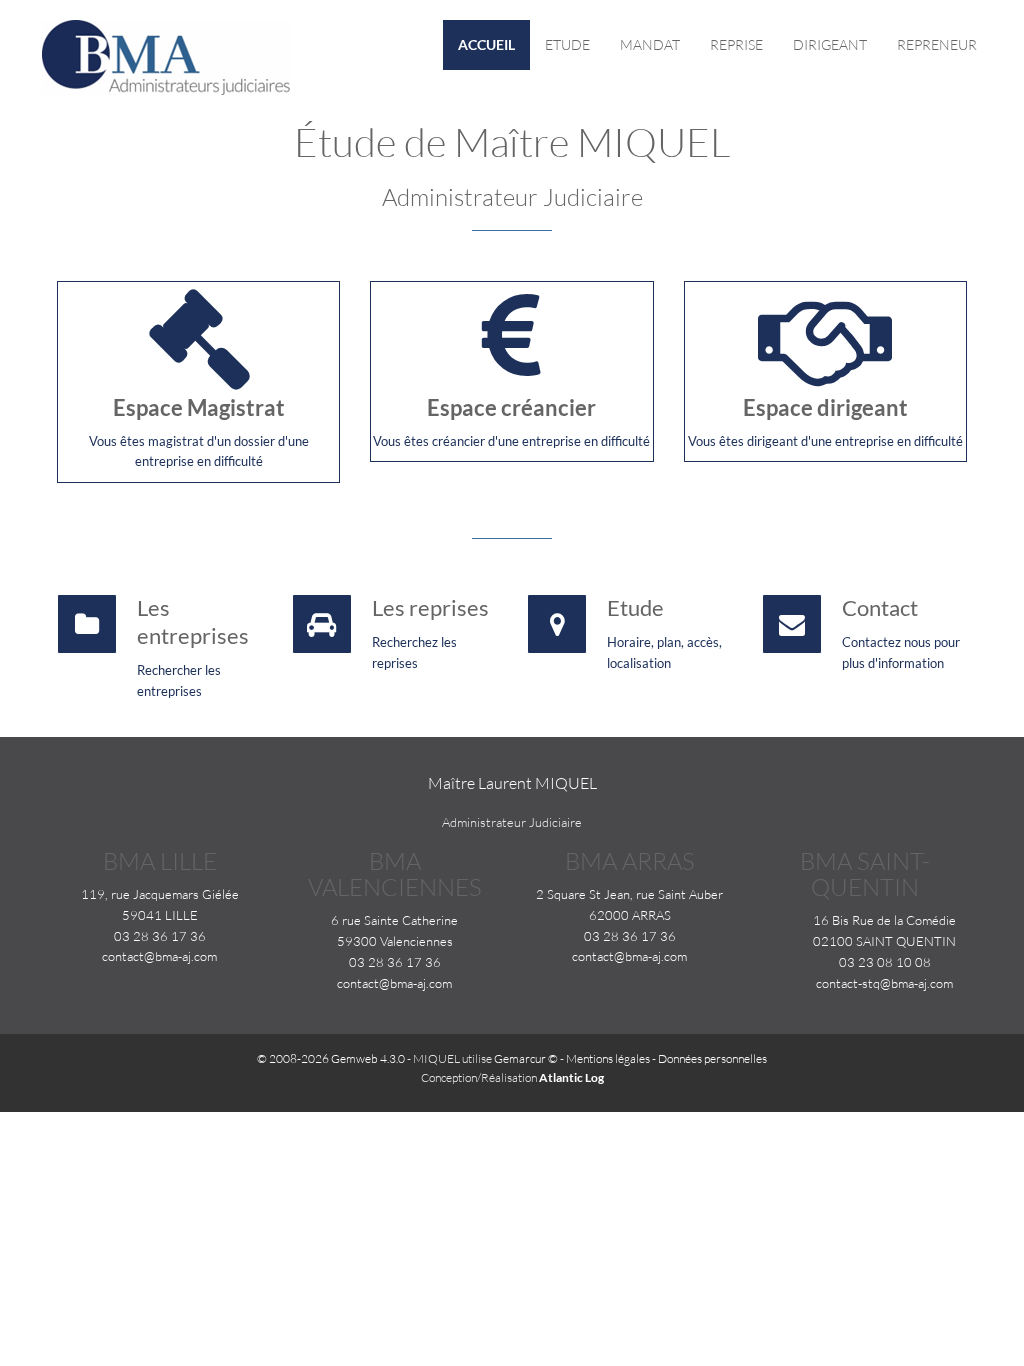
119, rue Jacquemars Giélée (160, 894)
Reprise (736, 44)
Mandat (650, 44)
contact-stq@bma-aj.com (884, 983)
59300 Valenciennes (395, 941)
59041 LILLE (160, 915)
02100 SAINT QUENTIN (884, 941)
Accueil (486, 44)
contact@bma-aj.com (159, 956)
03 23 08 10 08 (885, 962)
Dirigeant (830, 44)
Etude (567, 44)
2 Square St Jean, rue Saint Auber (629, 894)
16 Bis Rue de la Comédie (884, 920)
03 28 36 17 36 (160, 936)
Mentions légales (608, 1058)
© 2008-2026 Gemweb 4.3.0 (331, 1058)
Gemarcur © (526, 1058)
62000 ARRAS (630, 915)
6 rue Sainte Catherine (394, 920)
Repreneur (937, 44)
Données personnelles (712, 1058)
